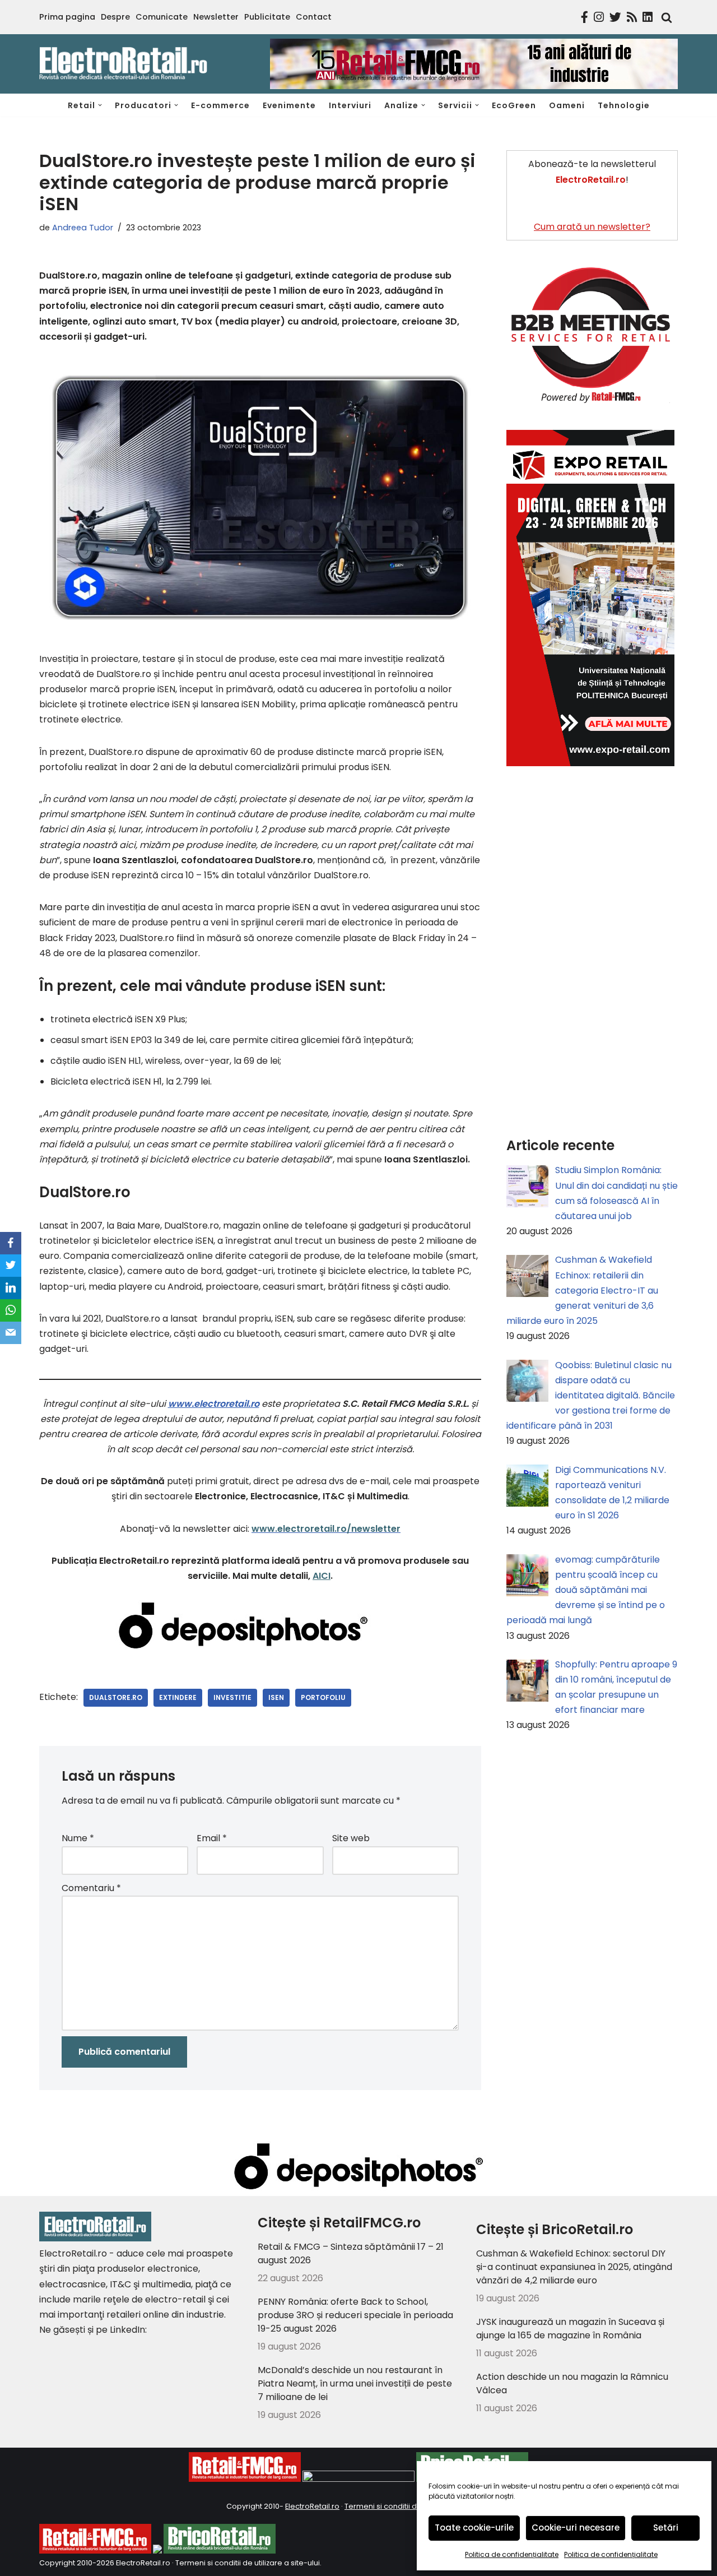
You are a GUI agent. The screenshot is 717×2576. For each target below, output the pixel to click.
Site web (351, 1838)
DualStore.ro (116, 1697)
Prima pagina (67, 17)
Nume (78, 1838)
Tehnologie (624, 105)
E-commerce (220, 105)
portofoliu (323, 1697)
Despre (115, 17)
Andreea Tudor (83, 228)
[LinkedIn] (11, 1288)
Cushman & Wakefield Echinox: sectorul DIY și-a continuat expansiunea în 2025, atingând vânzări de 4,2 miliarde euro (574, 2267)
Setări (666, 2528)
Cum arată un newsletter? (592, 227)
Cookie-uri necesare (576, 2528)
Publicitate (267, 17)
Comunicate (162, 17)
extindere (178, 1697)
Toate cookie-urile (474, 2528)
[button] (100, 105)
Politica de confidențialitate (512, 2554)
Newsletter (216, 17)
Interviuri (350, 105)
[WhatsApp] (11, 1310)
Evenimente (289, 105)
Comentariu (91, 1888)
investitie (232, 1697)
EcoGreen (514, 105)
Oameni (567, 105)
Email (212, 1838)
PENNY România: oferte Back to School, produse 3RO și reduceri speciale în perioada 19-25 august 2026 (355, 2315)
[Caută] (664, 17)
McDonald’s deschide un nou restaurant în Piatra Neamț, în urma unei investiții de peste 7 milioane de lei (355, 2383)
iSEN (276, 1697)
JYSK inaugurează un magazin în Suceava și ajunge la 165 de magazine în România (570, 2329)
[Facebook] (11, 1243)
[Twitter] (11, 1266)
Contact (314, 17)
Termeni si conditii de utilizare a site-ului (248, 2563)
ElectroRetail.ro (312, 2506)
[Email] (11, 1333)
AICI (322, 1576)
